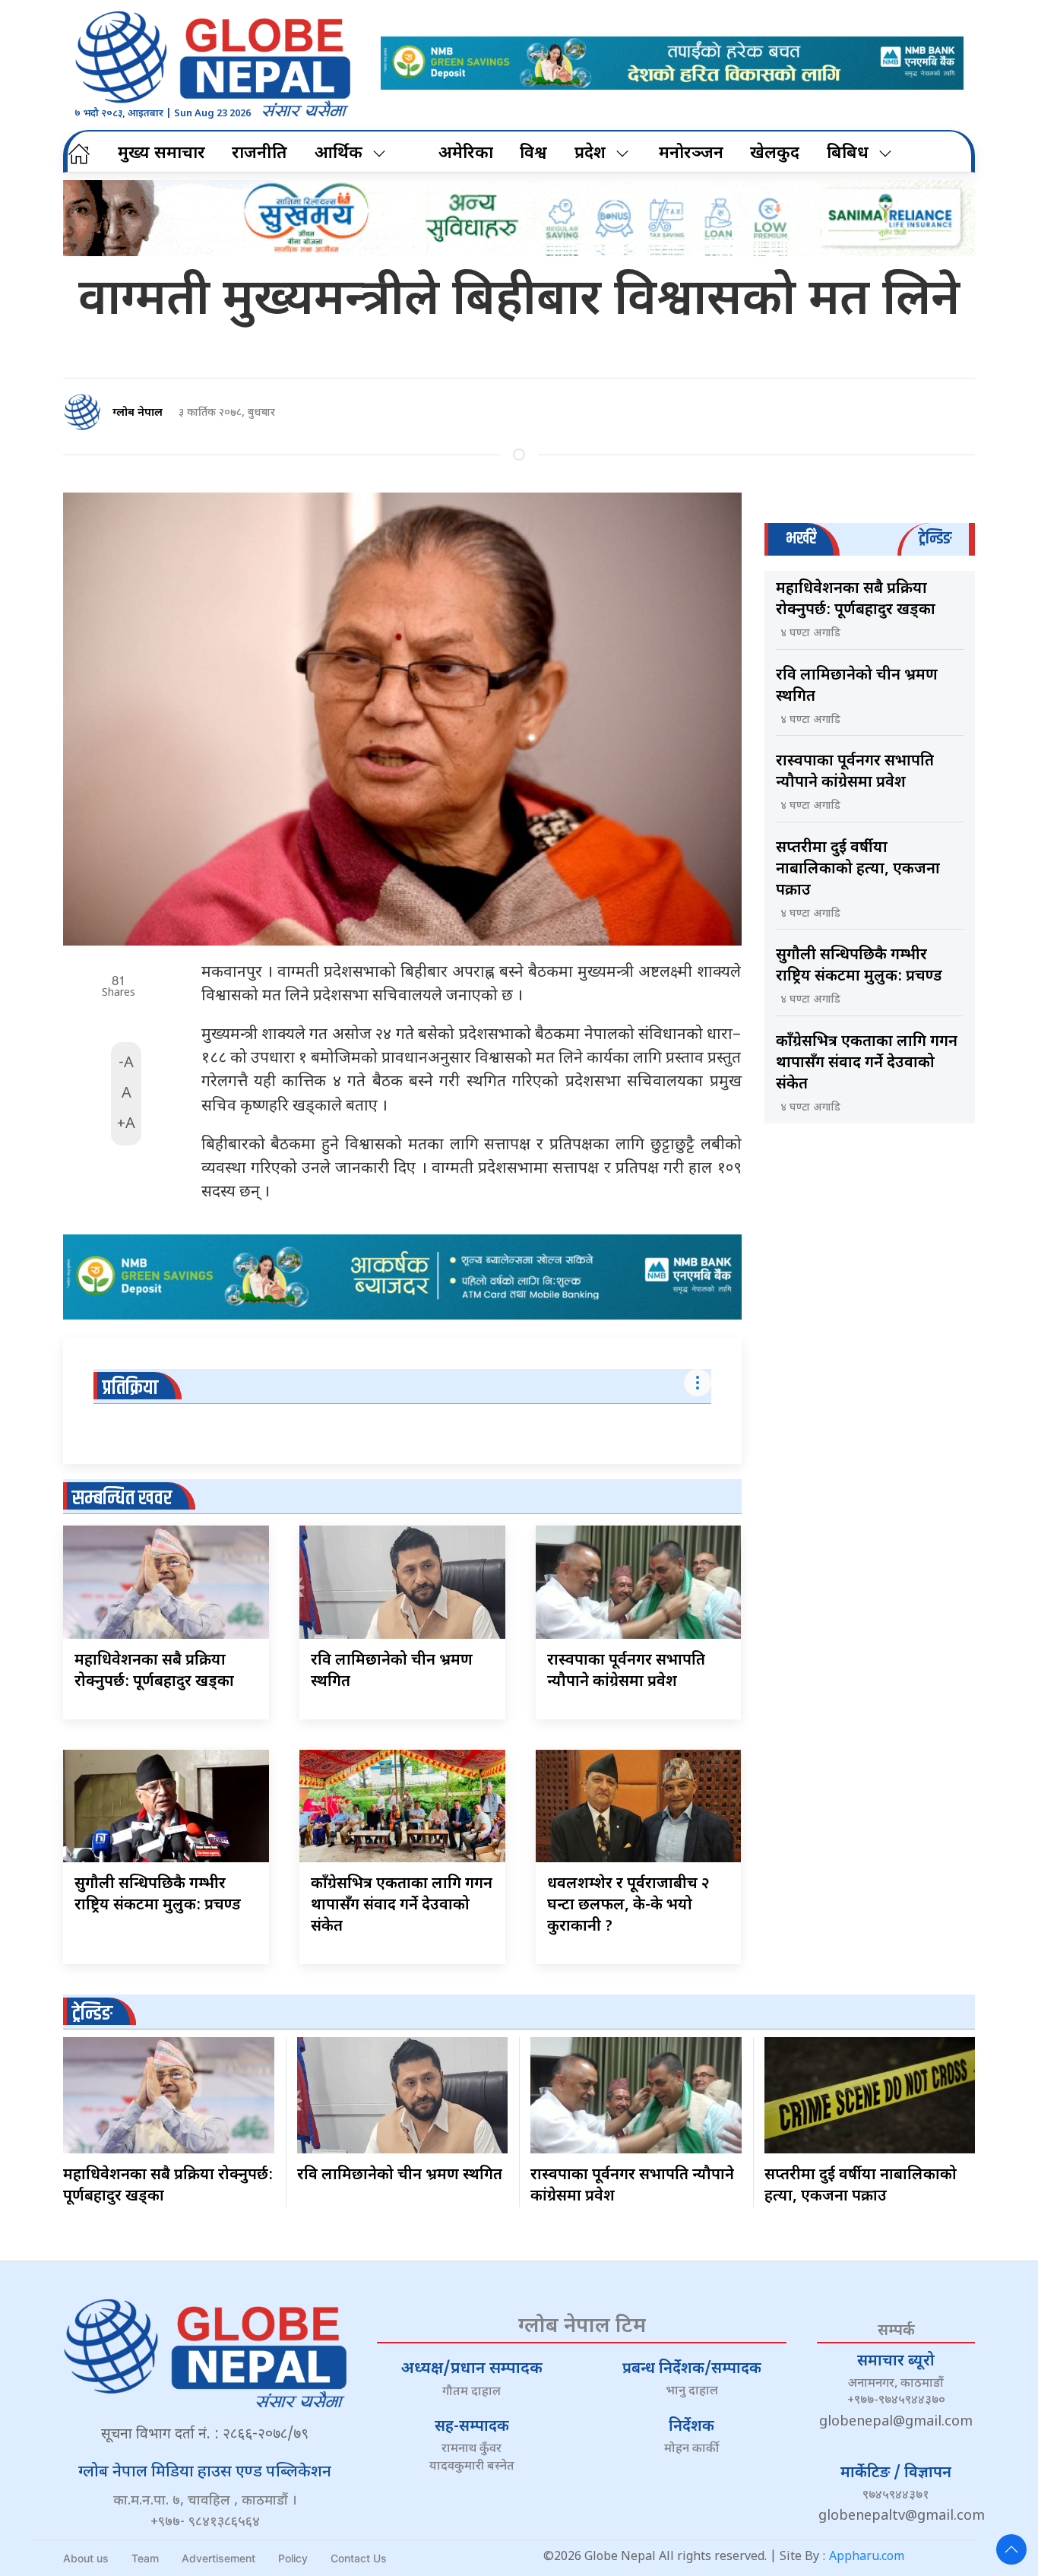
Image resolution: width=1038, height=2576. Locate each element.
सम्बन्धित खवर (122, 1499)
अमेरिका (466, 154)
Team (145, 2558)
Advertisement (218, 2558)
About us (86, 2558)
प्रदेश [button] (590, 154)
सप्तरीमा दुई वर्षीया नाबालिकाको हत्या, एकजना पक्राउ (858, 870)
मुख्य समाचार (161, 154)
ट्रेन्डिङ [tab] (935, 539)
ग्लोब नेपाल (138, 413)
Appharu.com (867, 2557)
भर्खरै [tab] (801, 539)
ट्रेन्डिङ (92, 2014)
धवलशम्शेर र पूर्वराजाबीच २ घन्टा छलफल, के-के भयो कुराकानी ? (628, 1906)
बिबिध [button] (848, 154)
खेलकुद (775, 154)
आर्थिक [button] (339, 154)
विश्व (533, 154)
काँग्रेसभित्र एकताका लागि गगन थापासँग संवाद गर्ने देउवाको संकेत (402, 1906)
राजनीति (259, 154)
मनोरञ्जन (691, 154)
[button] (1011, 2549)
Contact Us (359, 2558)
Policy (293, 2558)
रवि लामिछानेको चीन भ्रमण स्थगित (400, 2175)
